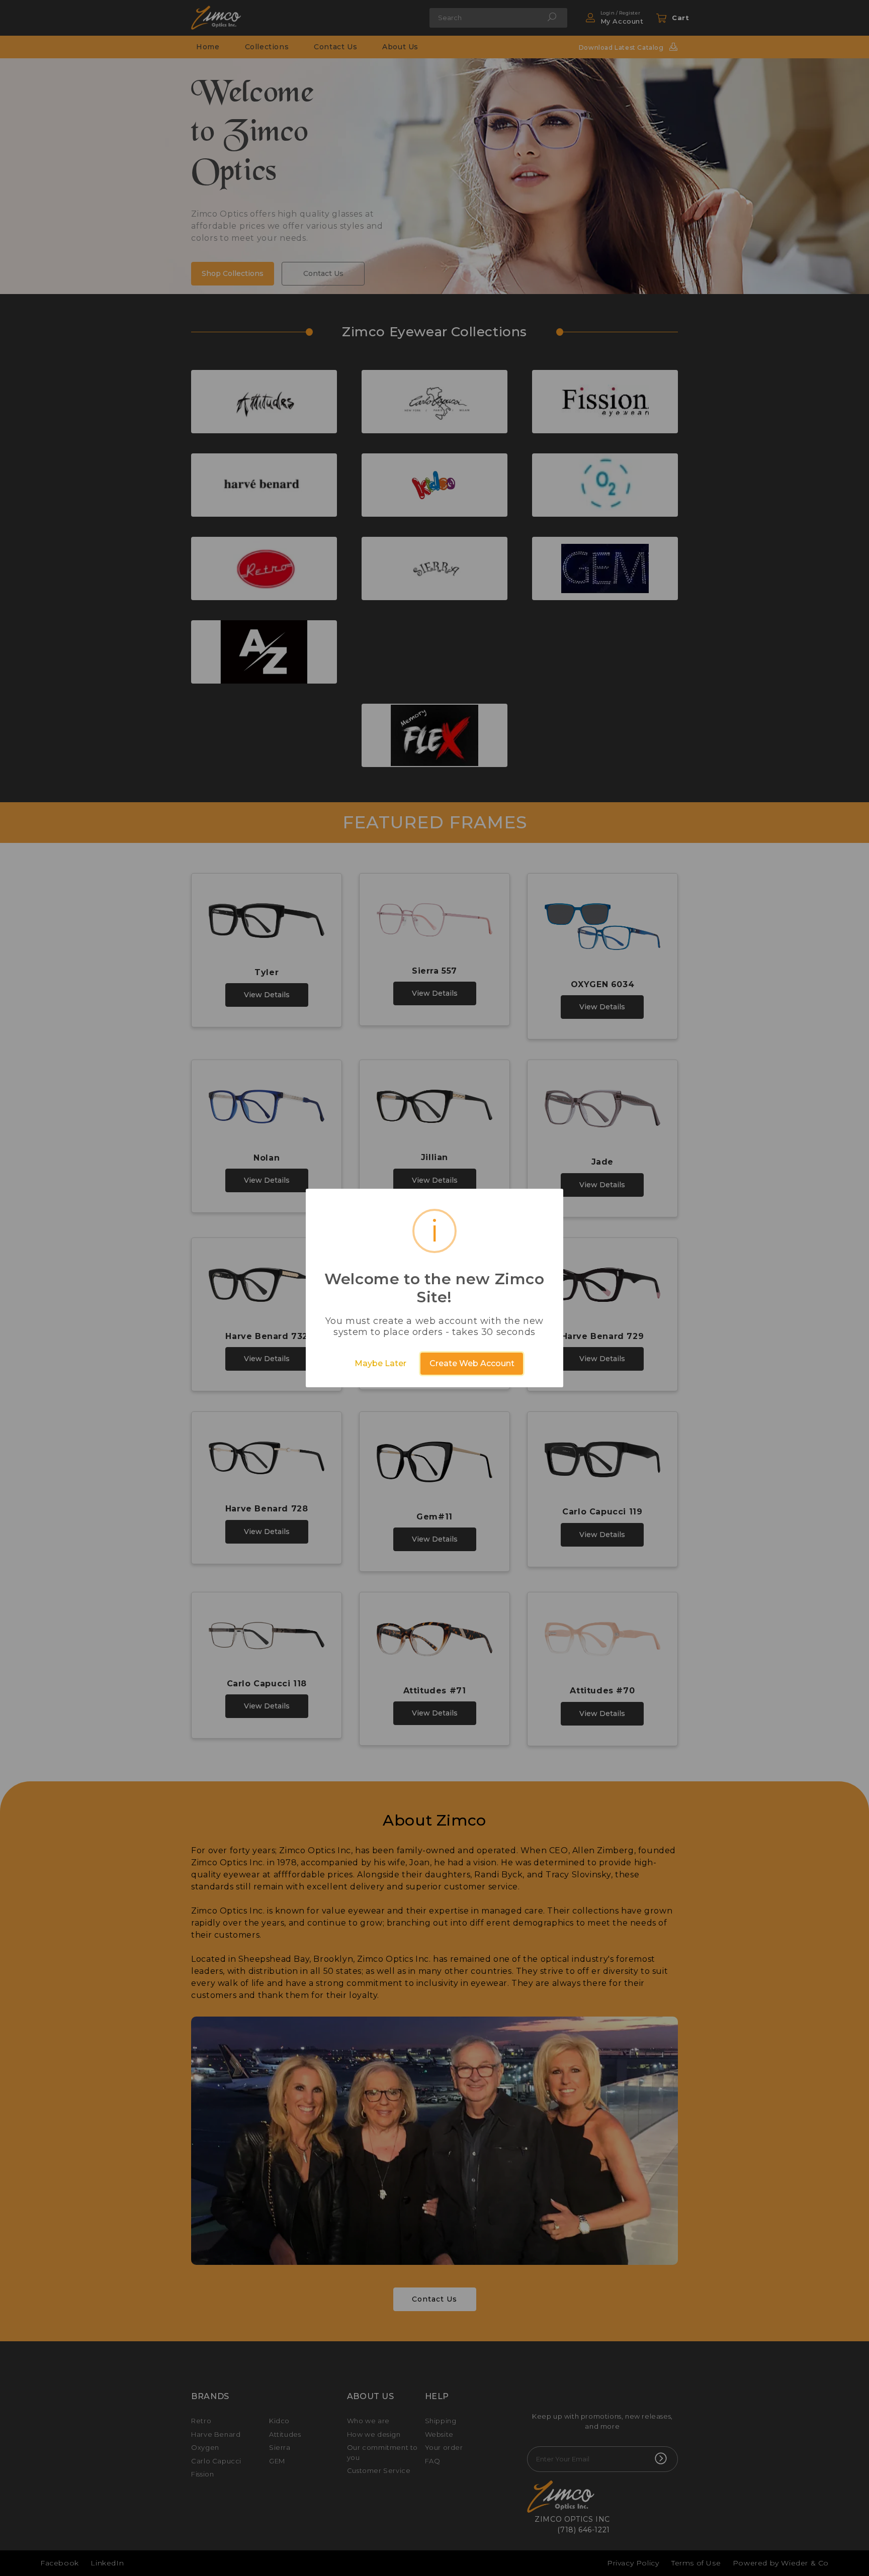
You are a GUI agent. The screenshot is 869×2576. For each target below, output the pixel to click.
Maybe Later (380, 1363)
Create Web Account (472, 1363)
